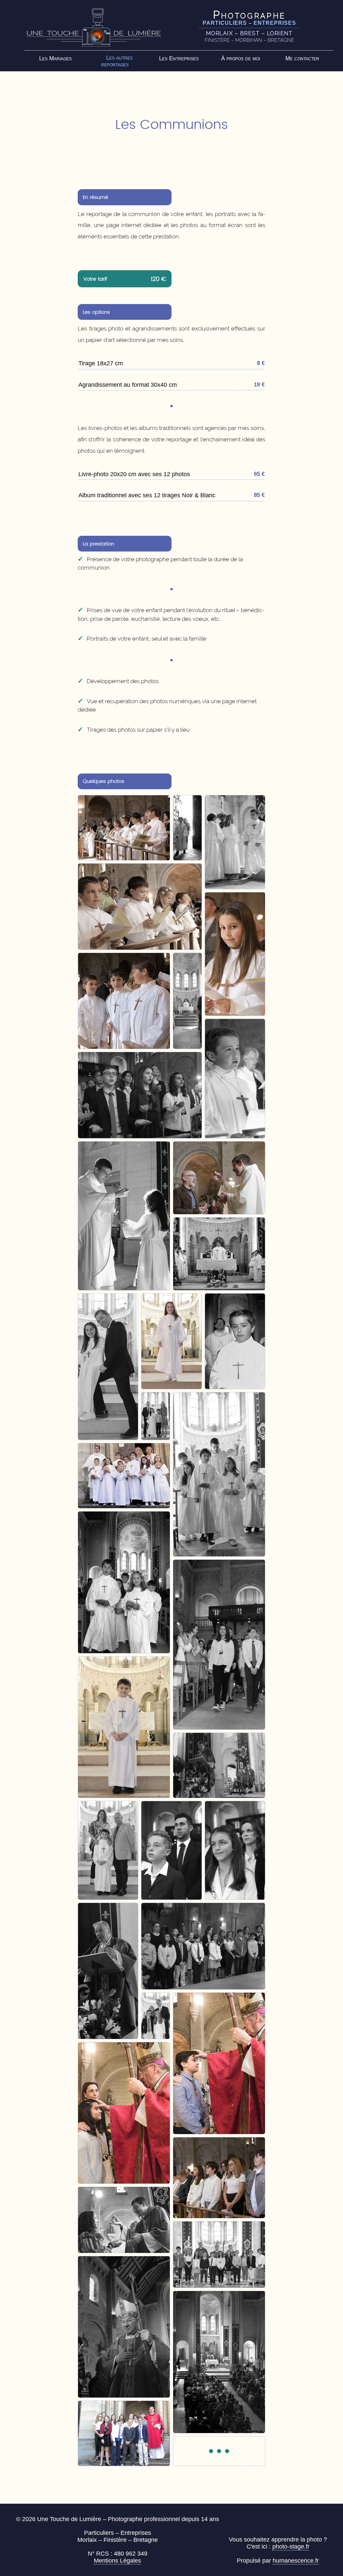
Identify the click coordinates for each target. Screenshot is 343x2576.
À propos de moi (241, 58)
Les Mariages (55, 58)
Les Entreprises (179, 58)
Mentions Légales (117, 2561)
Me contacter (302, 58)
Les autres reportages (117, 61)
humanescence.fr (296, 2561)
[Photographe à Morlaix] (94, 27)
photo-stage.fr (291, 2547)
